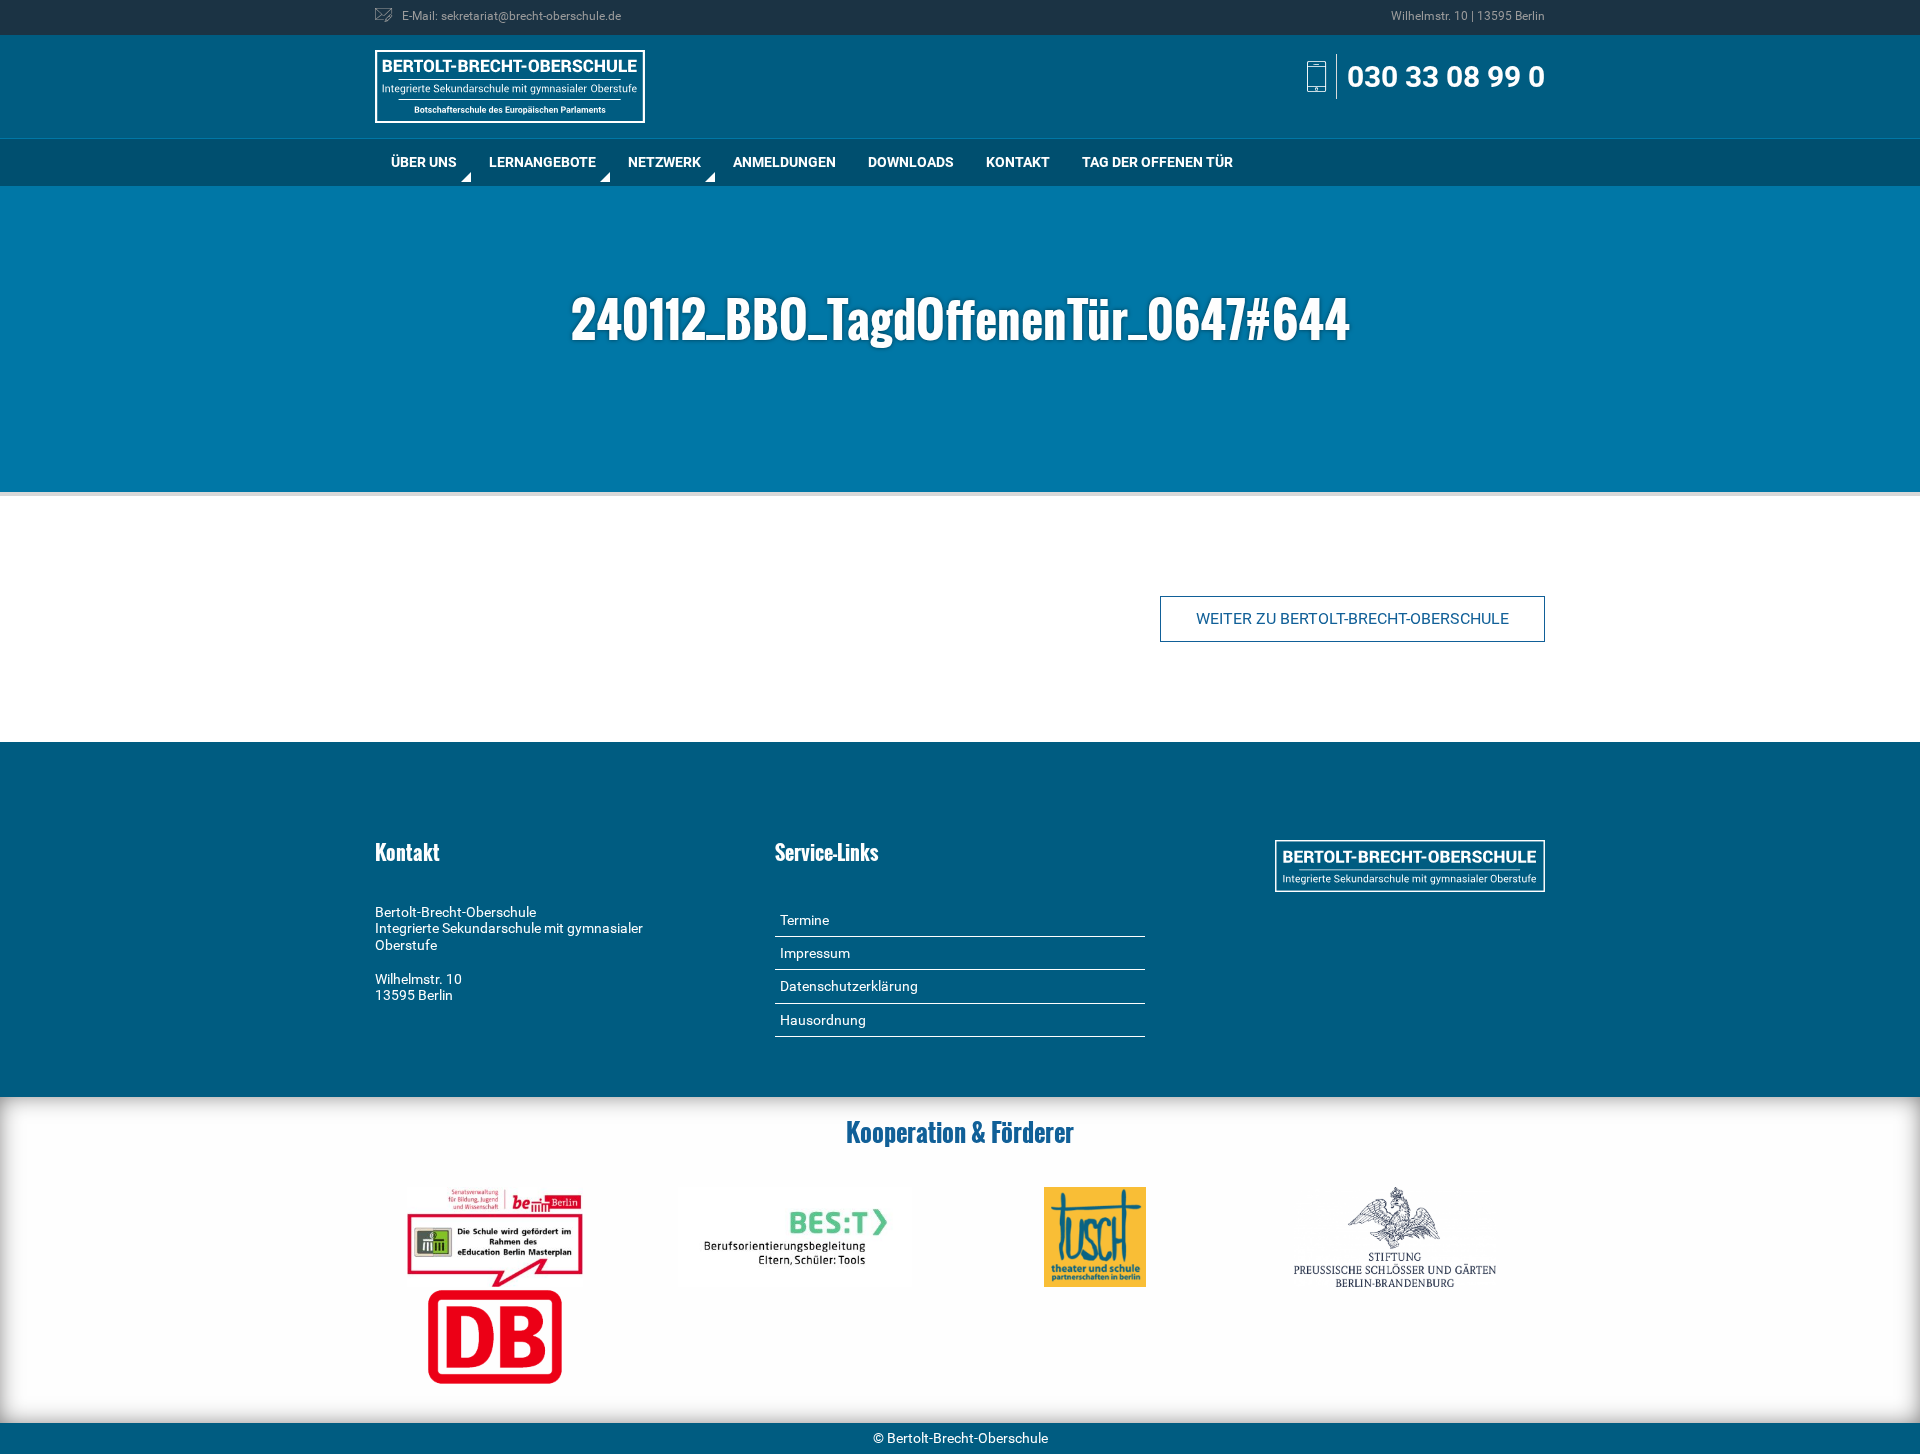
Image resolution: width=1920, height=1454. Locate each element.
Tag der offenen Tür (1157, 162)
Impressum (815, 953)
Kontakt (1018, 162)
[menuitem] (424, 162)
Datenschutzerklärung (849, 986)
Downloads (911, 162)
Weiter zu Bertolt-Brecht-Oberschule (1352, 618)
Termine (804, 920)
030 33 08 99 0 (1446, 76)
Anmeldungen (784, 162)
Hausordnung (823, 1020)
